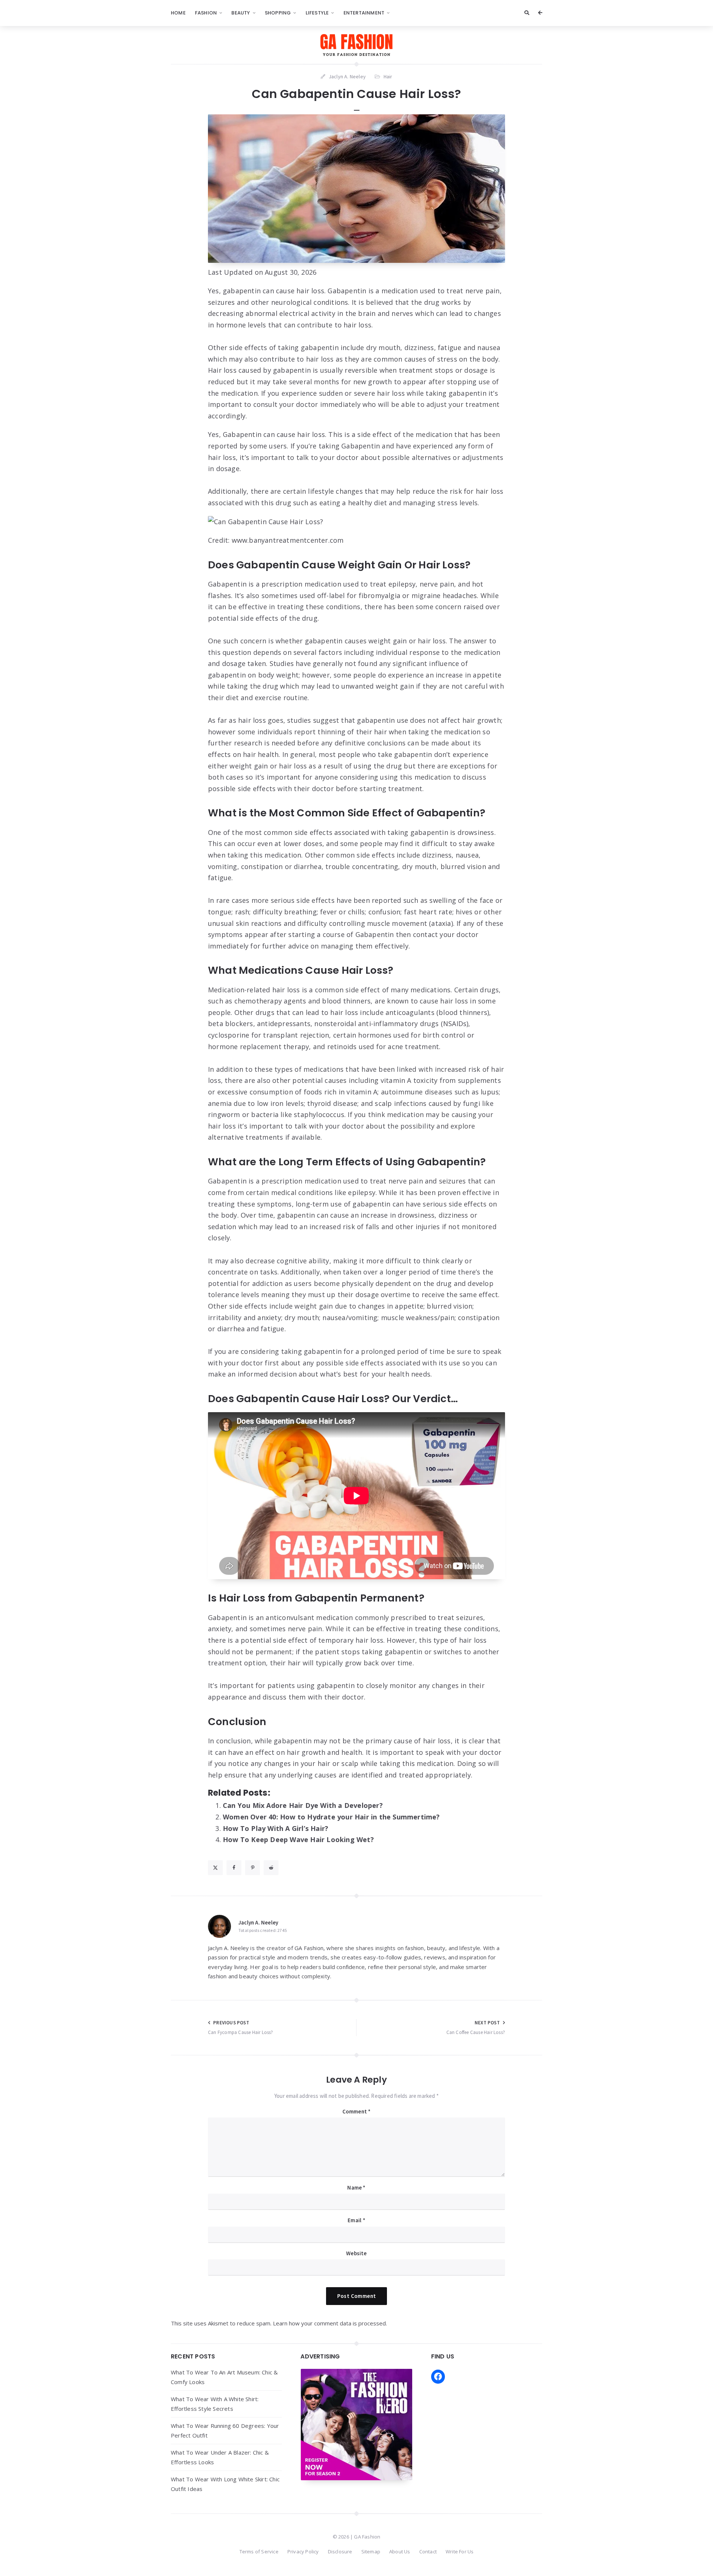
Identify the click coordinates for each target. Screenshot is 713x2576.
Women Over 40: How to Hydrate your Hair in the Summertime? (331, 1817)
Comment (357, 2111)
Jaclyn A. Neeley (258, 1922)
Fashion (206, 13)
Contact (428, 2551)
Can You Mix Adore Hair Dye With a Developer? (303, 1805)
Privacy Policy (303, 2551)
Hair (388, 76)
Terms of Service (259, 2551)
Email (356, 2220)
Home (178, 13)
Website (356, 2253)
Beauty (241, 13)
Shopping (278, 13)
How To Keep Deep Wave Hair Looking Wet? (298, 1839)
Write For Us (460, 2551)
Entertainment (364, 13)
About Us (400, 2551)
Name (356, 2188)
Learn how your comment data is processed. (330, 2323)
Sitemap (371, 2551)
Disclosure (340, 2551)
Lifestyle (317, 13)
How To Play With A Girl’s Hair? (276, 1828)
